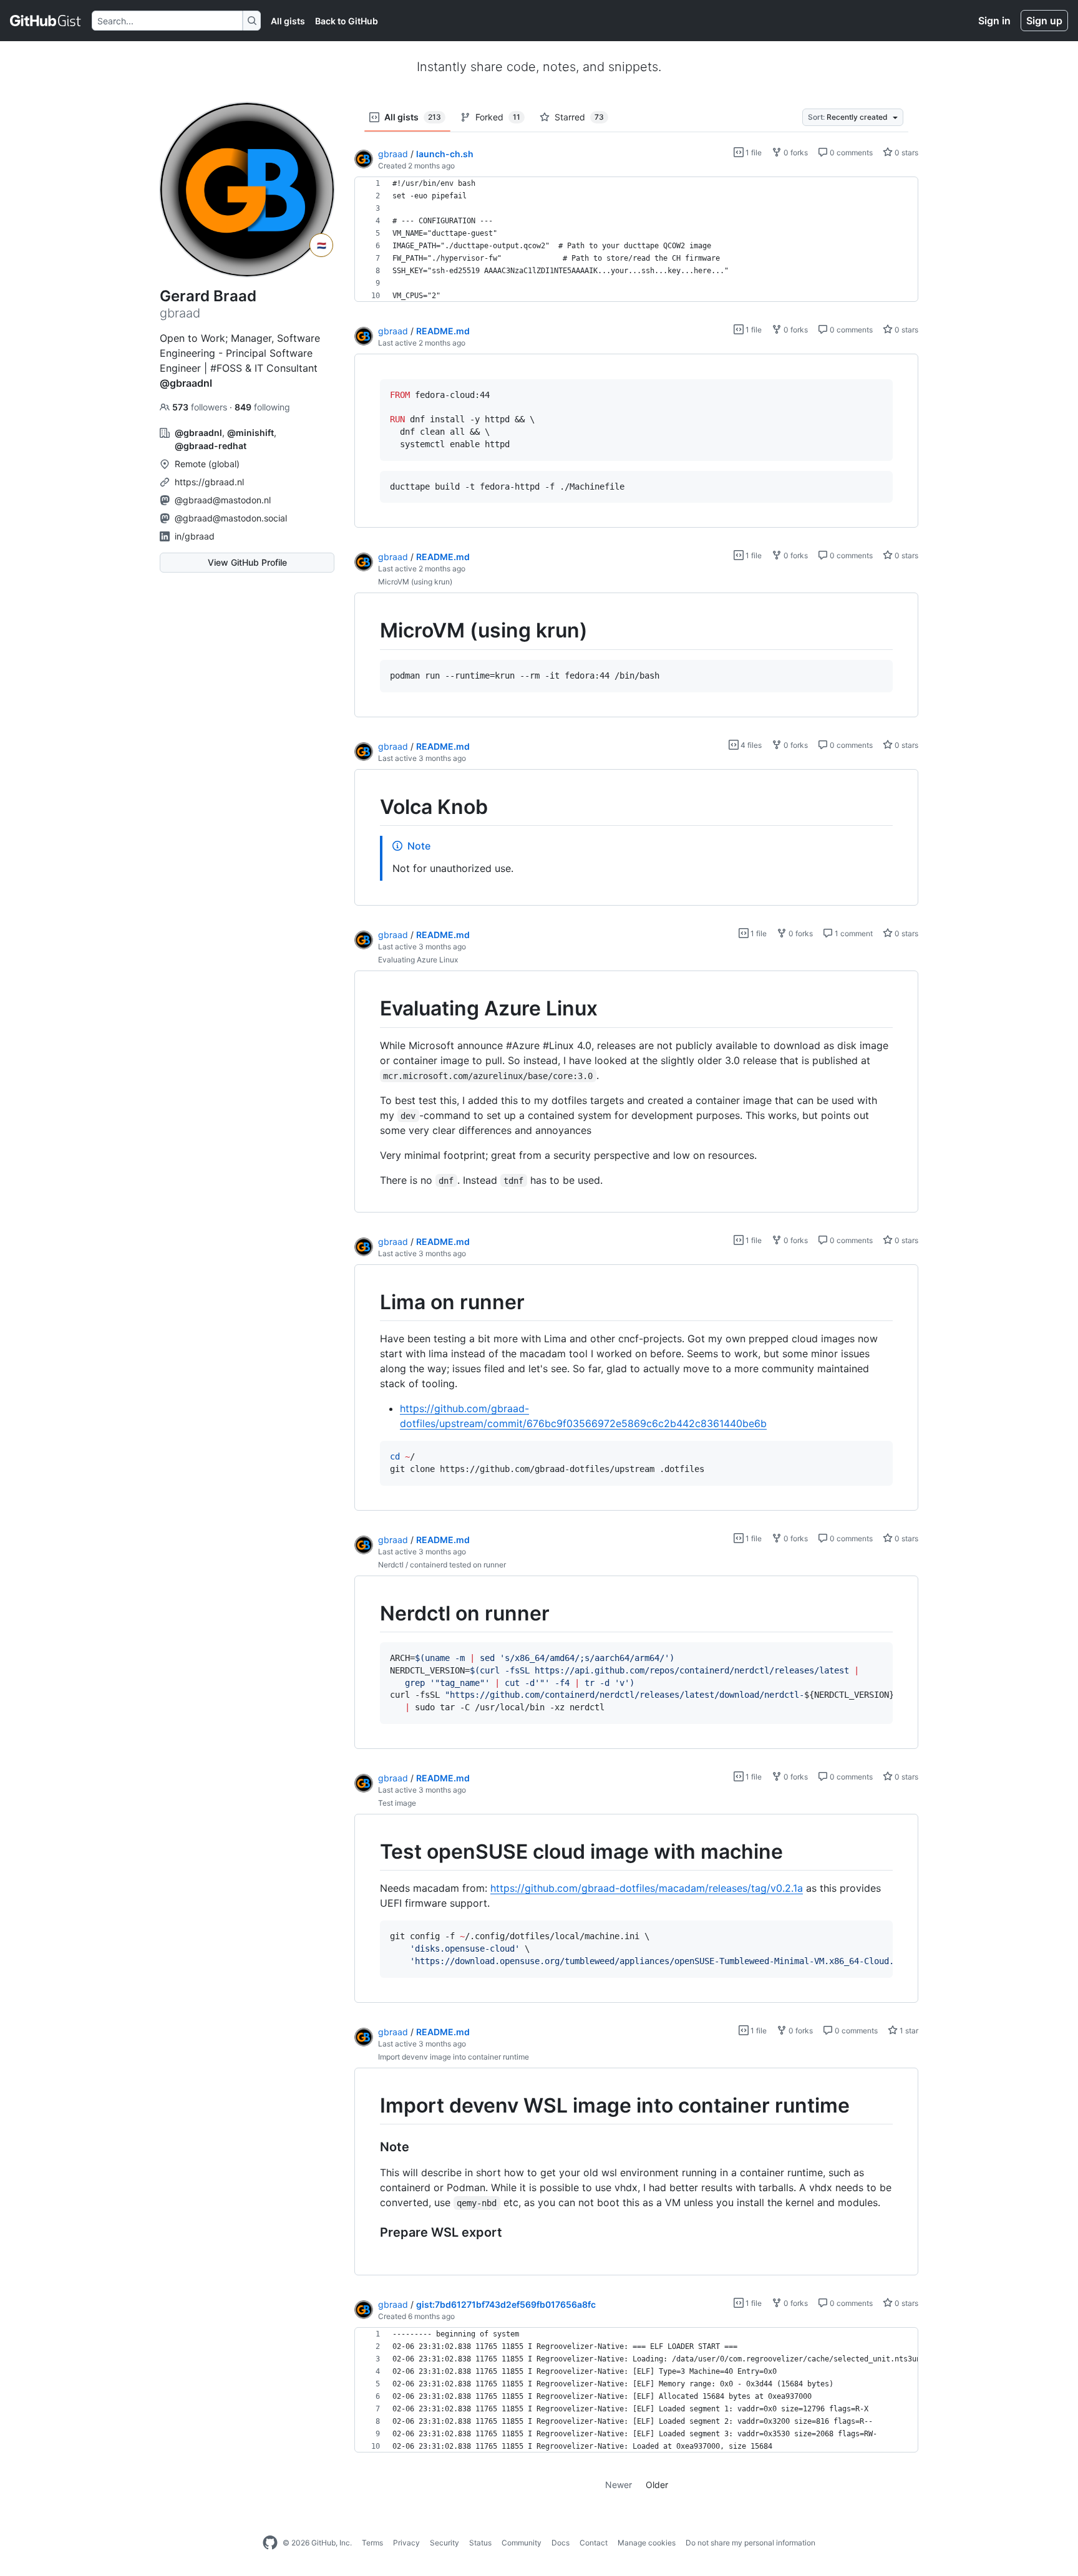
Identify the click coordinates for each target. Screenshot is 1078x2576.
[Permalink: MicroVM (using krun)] (371, 631)
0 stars (906, 153)
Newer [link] (619, 2485)
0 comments (850, 153)
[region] (636, 240)
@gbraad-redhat (211, 446)
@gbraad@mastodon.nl (223, 500)
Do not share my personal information (750, 2543)
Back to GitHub (347, 21)
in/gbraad (195, 536)
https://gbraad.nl (209, 482)
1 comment (853, 933)
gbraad (393, 154)
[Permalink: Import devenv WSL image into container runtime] (371, 2106)
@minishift (250, 433)
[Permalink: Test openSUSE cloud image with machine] (371, 1852)
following (262, 407)
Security (444, 2543)
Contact (594, 2543)
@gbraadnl (186, 383)
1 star (908, 2031)
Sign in (994, 21)
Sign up (1044, 21)
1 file (753, 153)
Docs (561, 2543)
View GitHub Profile (247, 562)
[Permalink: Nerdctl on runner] (371, 1614)
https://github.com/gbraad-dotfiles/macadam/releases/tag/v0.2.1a (647, 1888)
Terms (372, 2543)
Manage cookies (647, 2543)
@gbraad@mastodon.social (231, 518)
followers (201, 407)
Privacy (406, 2543)
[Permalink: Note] (371, 2147)
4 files (750, 745)
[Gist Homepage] (46, 21)
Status (480, 2543)
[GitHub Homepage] (270, 2543)
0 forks (795, 153)
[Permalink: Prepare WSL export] (371, 2233)
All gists (288, 21)
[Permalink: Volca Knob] (371, 807)
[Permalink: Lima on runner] (371, 1302)
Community (522, 2543)
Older (657, 2485)
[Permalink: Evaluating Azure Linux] (371, 1009)
